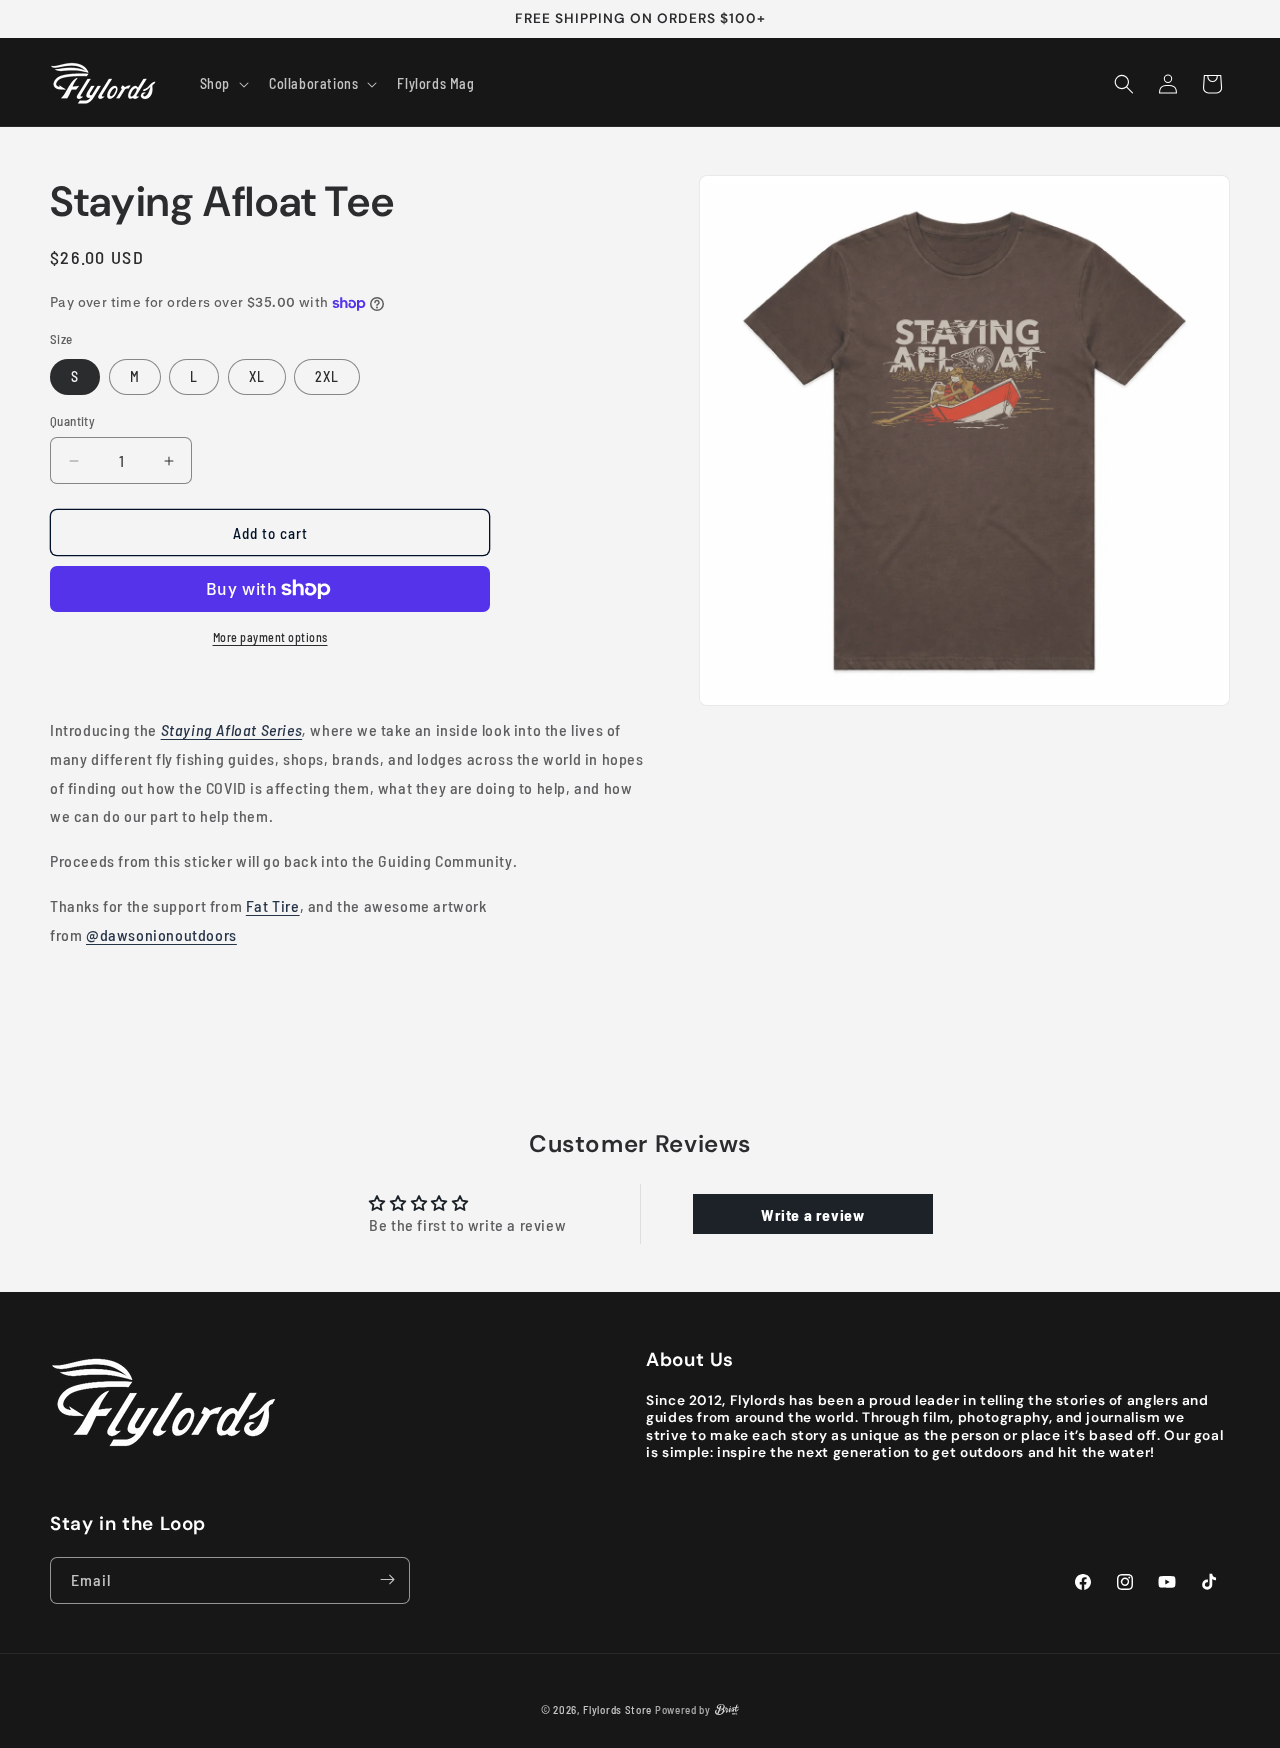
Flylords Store (617, 1709)
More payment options (270, 637)
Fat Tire (273, 905)
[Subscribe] (387, 1579)
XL (257, 376)
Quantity (72, 421)
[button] (222, 84)
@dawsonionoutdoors (161, 934)
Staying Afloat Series (232, 729)
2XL (327, 376)
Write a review (812, 1213)
